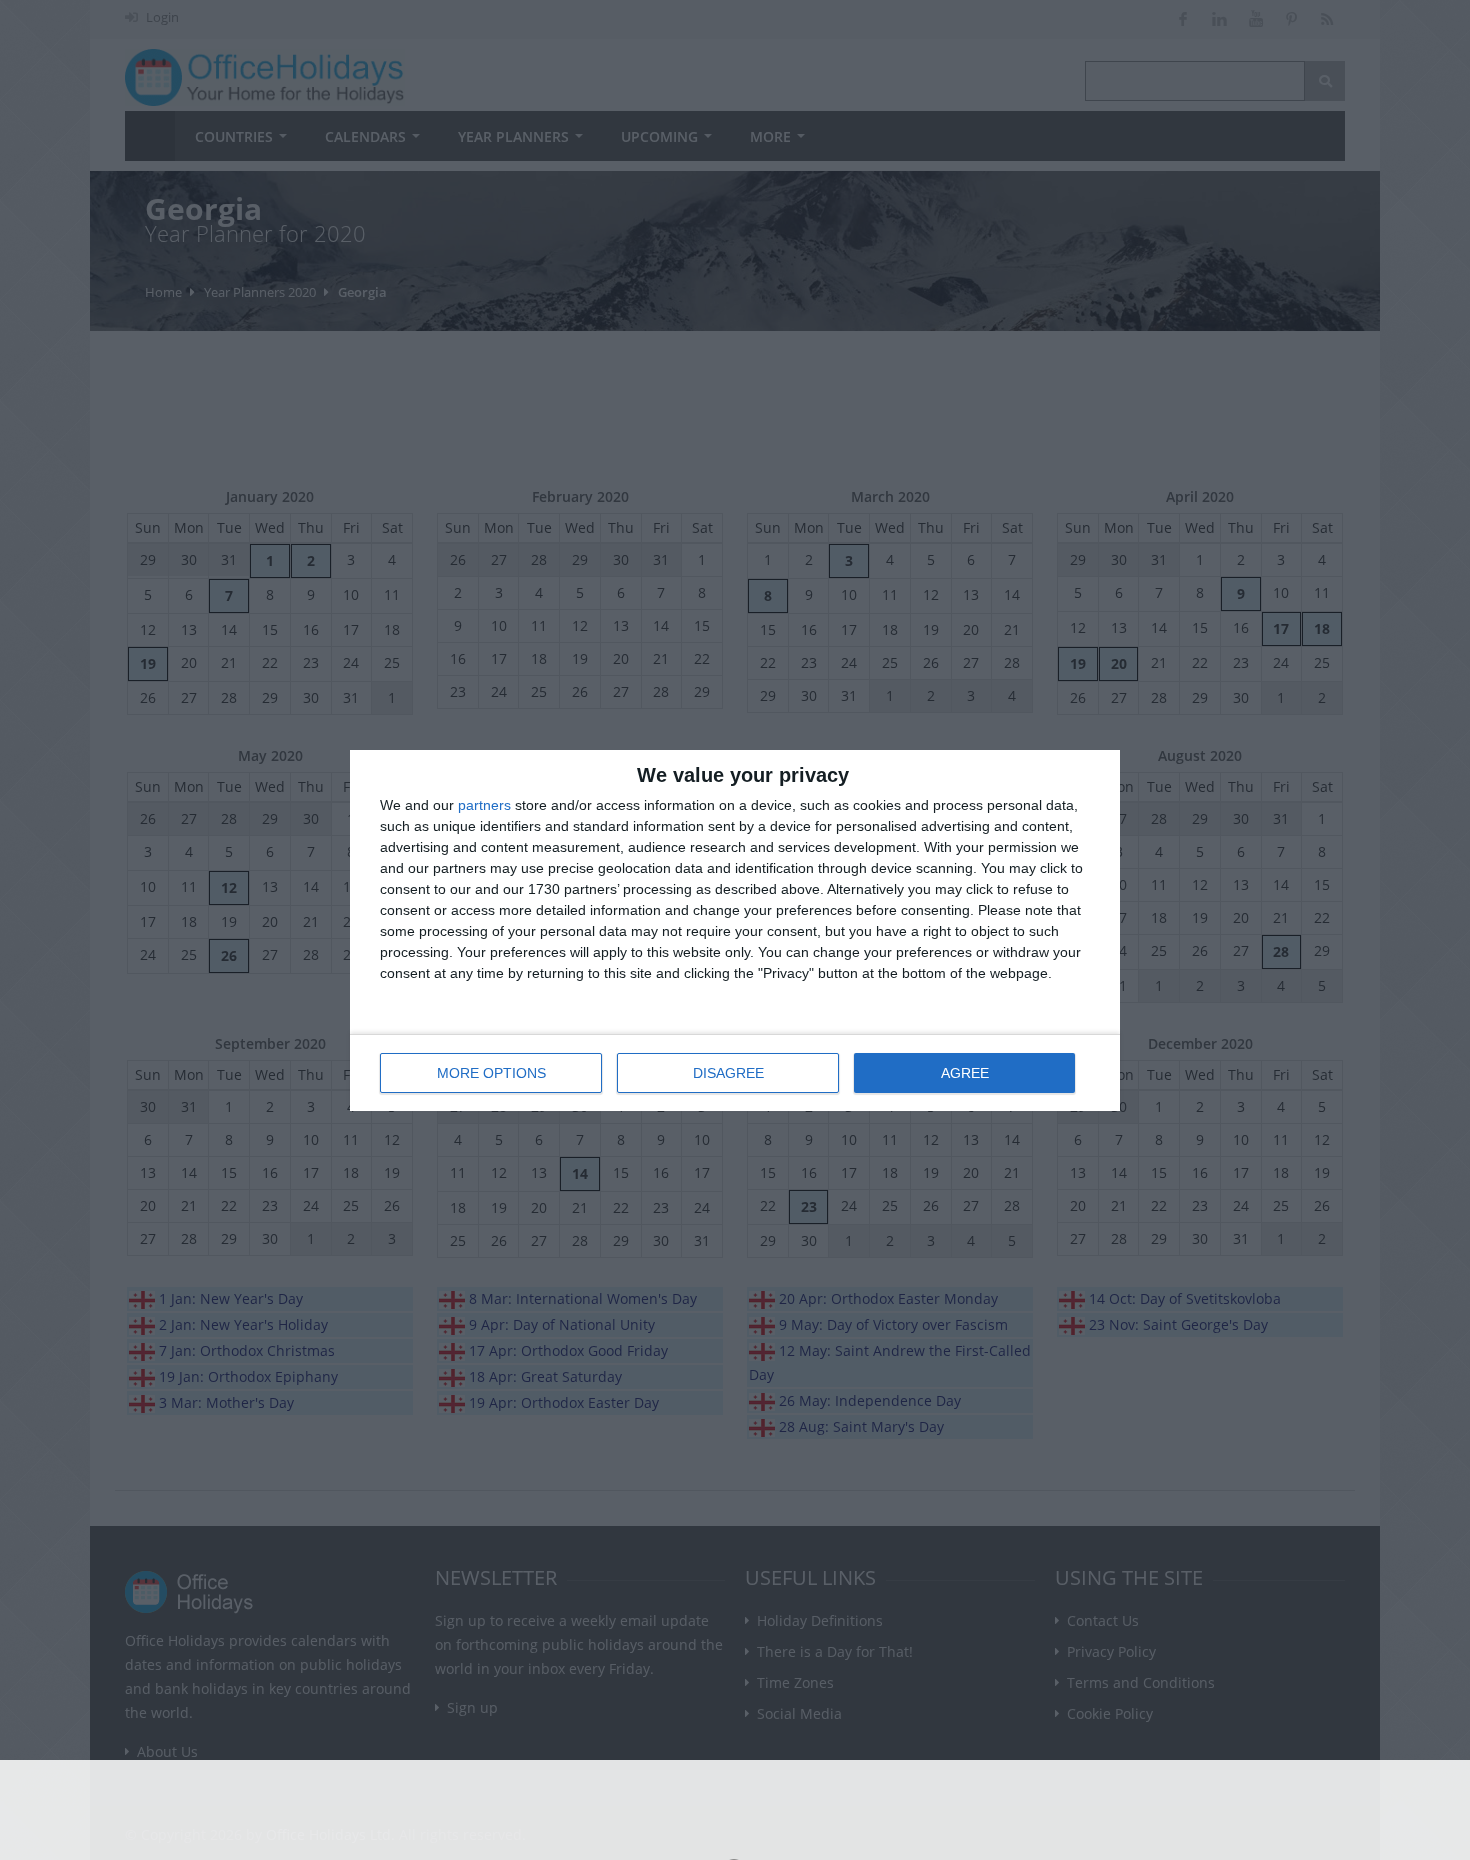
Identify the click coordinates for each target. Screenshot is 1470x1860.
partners (484, 805)
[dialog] (735, 930)
